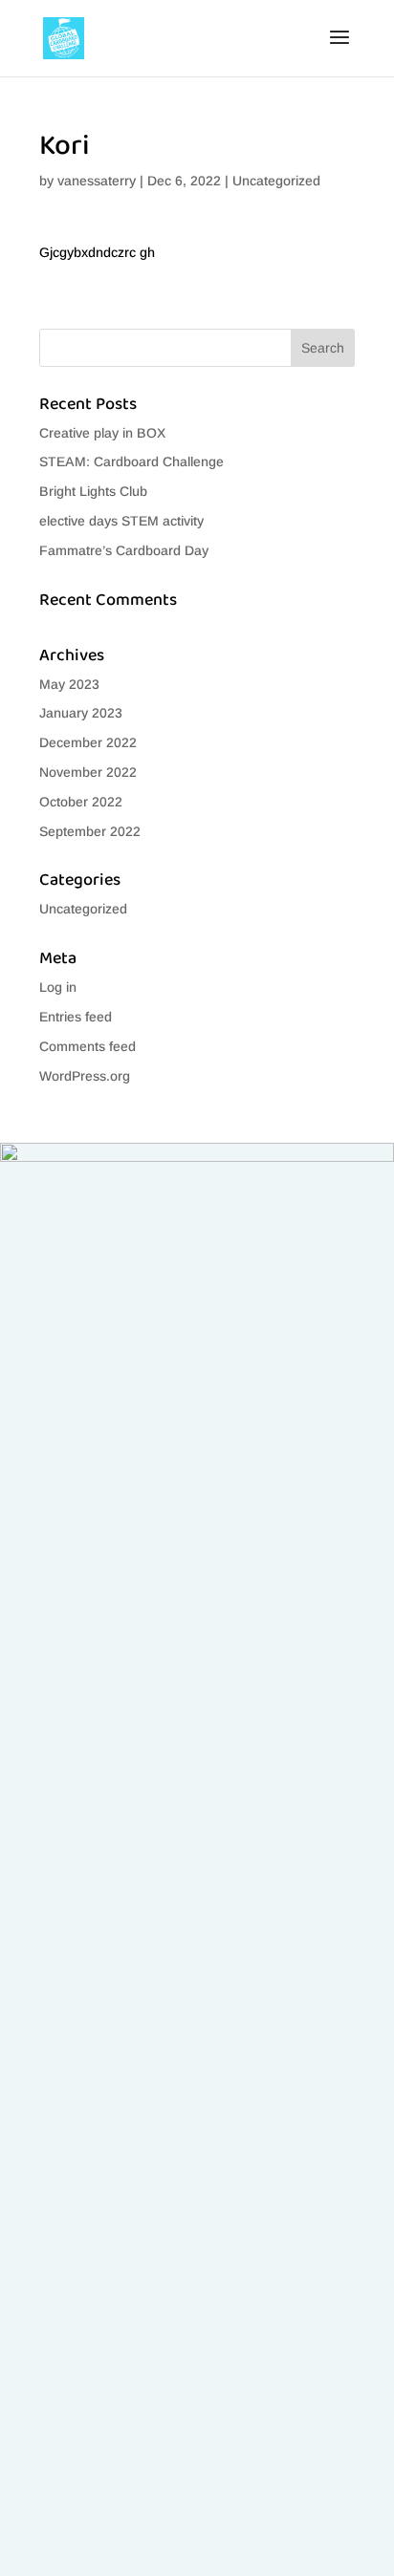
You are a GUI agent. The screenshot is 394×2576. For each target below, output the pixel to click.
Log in (58, 987)
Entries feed (76, 1017)
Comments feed (88, 1046)
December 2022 (88, 742)
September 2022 (90, 831)
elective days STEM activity (121, 521)
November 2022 (88, 772)
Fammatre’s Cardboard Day (124, 550)
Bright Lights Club (93, 491)
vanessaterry (97, 181)
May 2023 (69, 684)
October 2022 (81, 802)
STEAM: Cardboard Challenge (131, 462)
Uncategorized (276, 181)
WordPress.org (85, 1076)
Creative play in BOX (102, 433)
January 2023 (81, 713)
